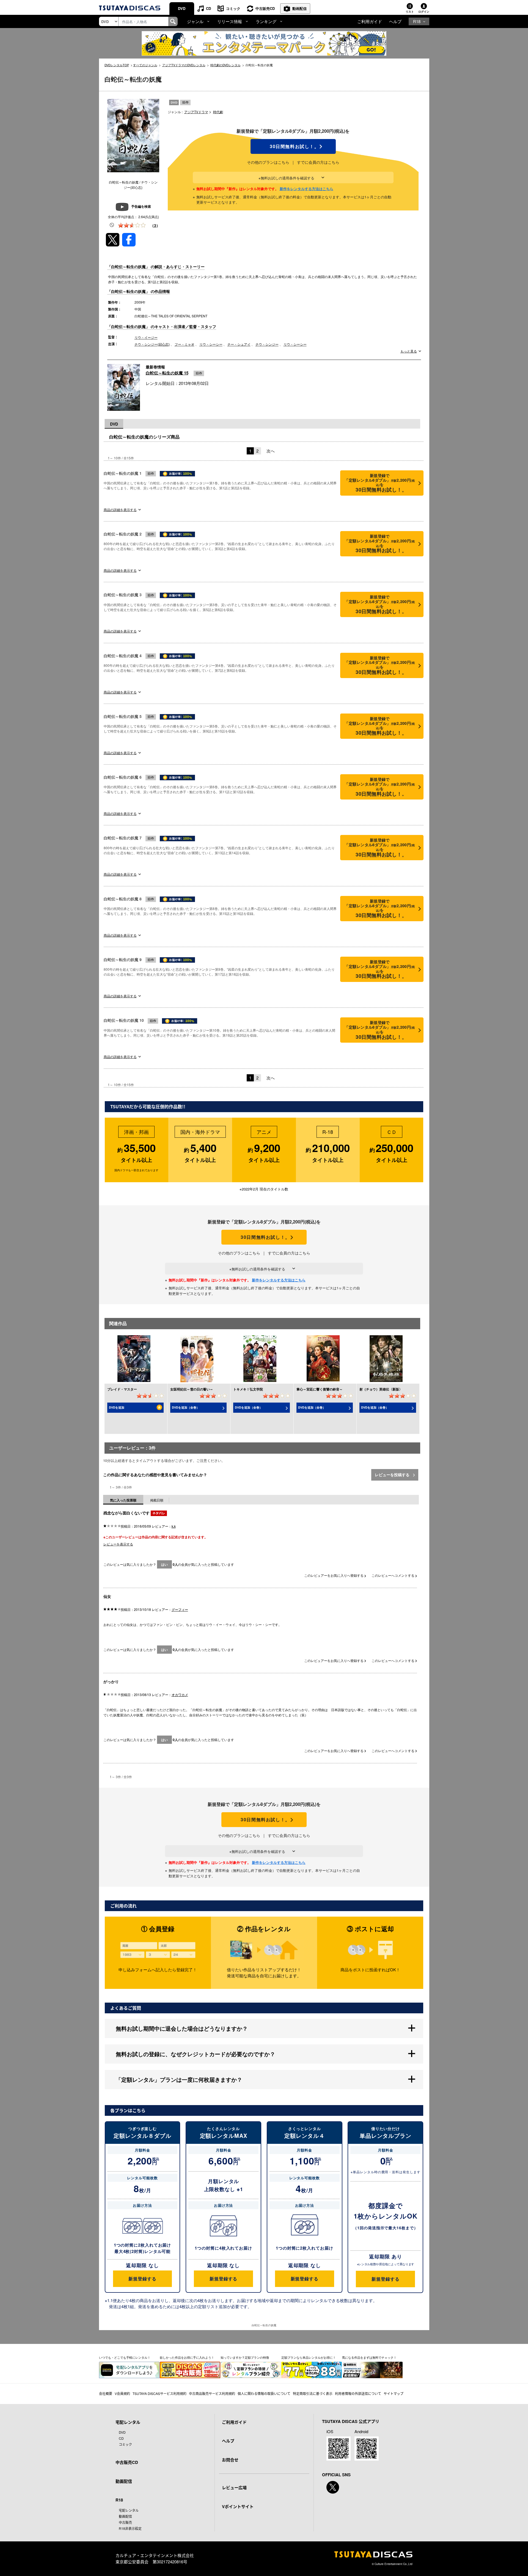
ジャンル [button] (195, 21)
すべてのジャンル (145, 65)
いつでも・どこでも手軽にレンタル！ (125, 2357)
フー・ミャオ (185, 344)
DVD (182, 8)
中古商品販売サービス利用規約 (212, 2393)
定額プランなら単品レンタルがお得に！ (309, 2357)
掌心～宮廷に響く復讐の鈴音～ (320, 1389)
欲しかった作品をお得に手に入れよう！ (187, 2357)
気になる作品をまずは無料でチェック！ (369, 2357)
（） (155, 225)
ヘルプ (395, 21)
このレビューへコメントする (393, 1575)
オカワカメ (180, 1694)
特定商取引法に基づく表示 (313, 2393)
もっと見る (409, 351)
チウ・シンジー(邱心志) (152, 344)
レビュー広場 (234, 2488)
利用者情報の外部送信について (358, 2393)
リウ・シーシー (211, 344)
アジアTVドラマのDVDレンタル (184, 65)
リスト (410, 12)
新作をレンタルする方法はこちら (306, 189)
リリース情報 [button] (230, 21)
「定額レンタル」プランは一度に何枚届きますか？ (179, 2079)
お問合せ (230, 2460)
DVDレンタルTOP (117, 65)
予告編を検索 (141, 206)
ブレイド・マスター (122, 1389)
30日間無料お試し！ (293, 146)
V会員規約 (122, 2393)
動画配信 (299, 8)
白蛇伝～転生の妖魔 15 (167, 373)
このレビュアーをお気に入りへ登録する (334, 1575)
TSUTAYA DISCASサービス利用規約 (159, 2393)
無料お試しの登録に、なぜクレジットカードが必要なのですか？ (196, 2054)
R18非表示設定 (130, 2528)
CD (208, 8)
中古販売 (125, 2522)
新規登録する (142, 2279)
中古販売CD (265, 8)
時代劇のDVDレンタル (226, 65)
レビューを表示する (118, 1544)
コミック (233, 8)
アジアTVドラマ (196, 112)
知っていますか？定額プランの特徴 (245, 2357)
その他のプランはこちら (268, 162)
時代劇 (218, 112)
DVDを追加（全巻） (186, 1407)
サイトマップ (394, 2393)
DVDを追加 (117, 1407)
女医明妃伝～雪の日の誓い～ (192, 1389)
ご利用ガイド (370, 21)
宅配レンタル (129, 2510)
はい (164, 1564)
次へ (271, 451)
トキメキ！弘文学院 (248, 1389)
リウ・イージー (146, 337)
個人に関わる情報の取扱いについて (264, 2393)
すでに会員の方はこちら (318, 162)
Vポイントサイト (238, 2506)
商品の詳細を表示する (120, 510)
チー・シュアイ (239, 344)
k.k (174, 1526)
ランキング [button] (266, 21)
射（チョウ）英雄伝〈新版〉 (381, 1389)
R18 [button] (417, 21)
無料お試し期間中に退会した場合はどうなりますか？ (182, 2028)
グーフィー (180, 1609)
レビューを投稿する (393, 1475)
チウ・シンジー (267, 344)
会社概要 (106, 2393)
